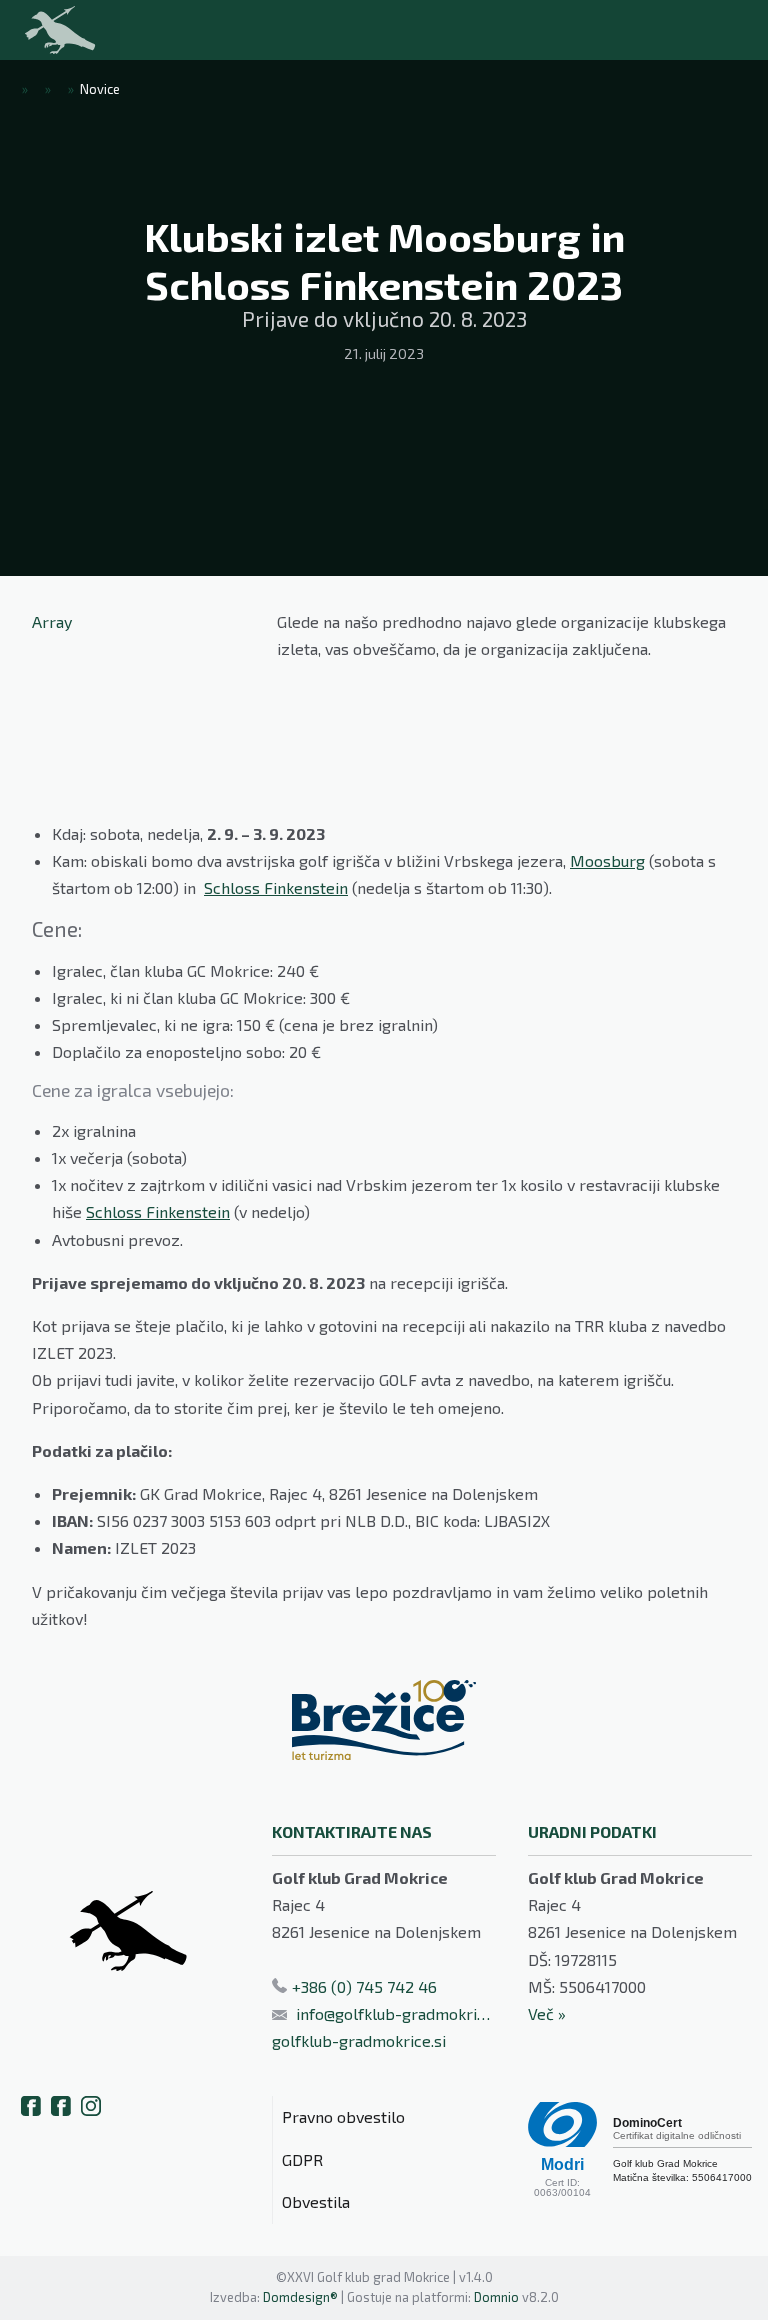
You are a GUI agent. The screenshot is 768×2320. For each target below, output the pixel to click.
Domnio (496, 2297)
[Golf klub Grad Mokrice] (60, 30)
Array (52, 621)
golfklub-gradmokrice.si (359, 2040)
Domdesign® (300, 2297)
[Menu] (170, 30)
